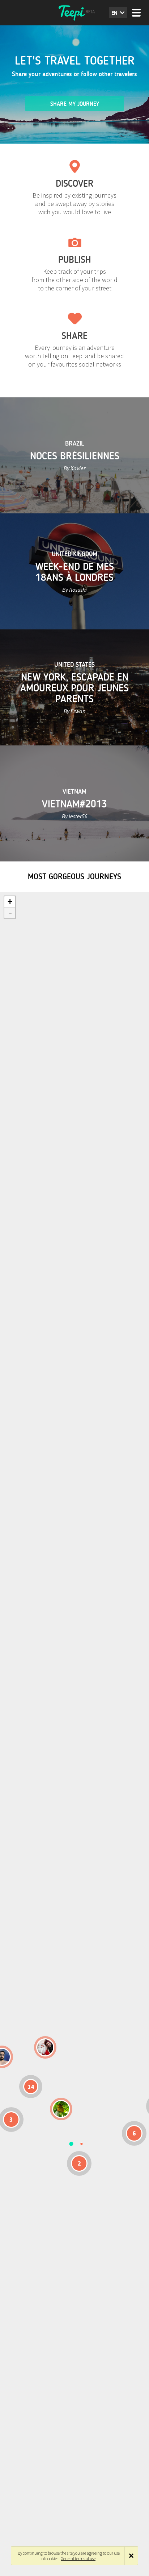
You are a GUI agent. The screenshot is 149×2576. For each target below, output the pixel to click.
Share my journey (75, 104)
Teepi (74, 13)
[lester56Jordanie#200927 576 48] (61, 2109)
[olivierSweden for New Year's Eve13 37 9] (45, 2047)
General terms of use (78, 2558)
